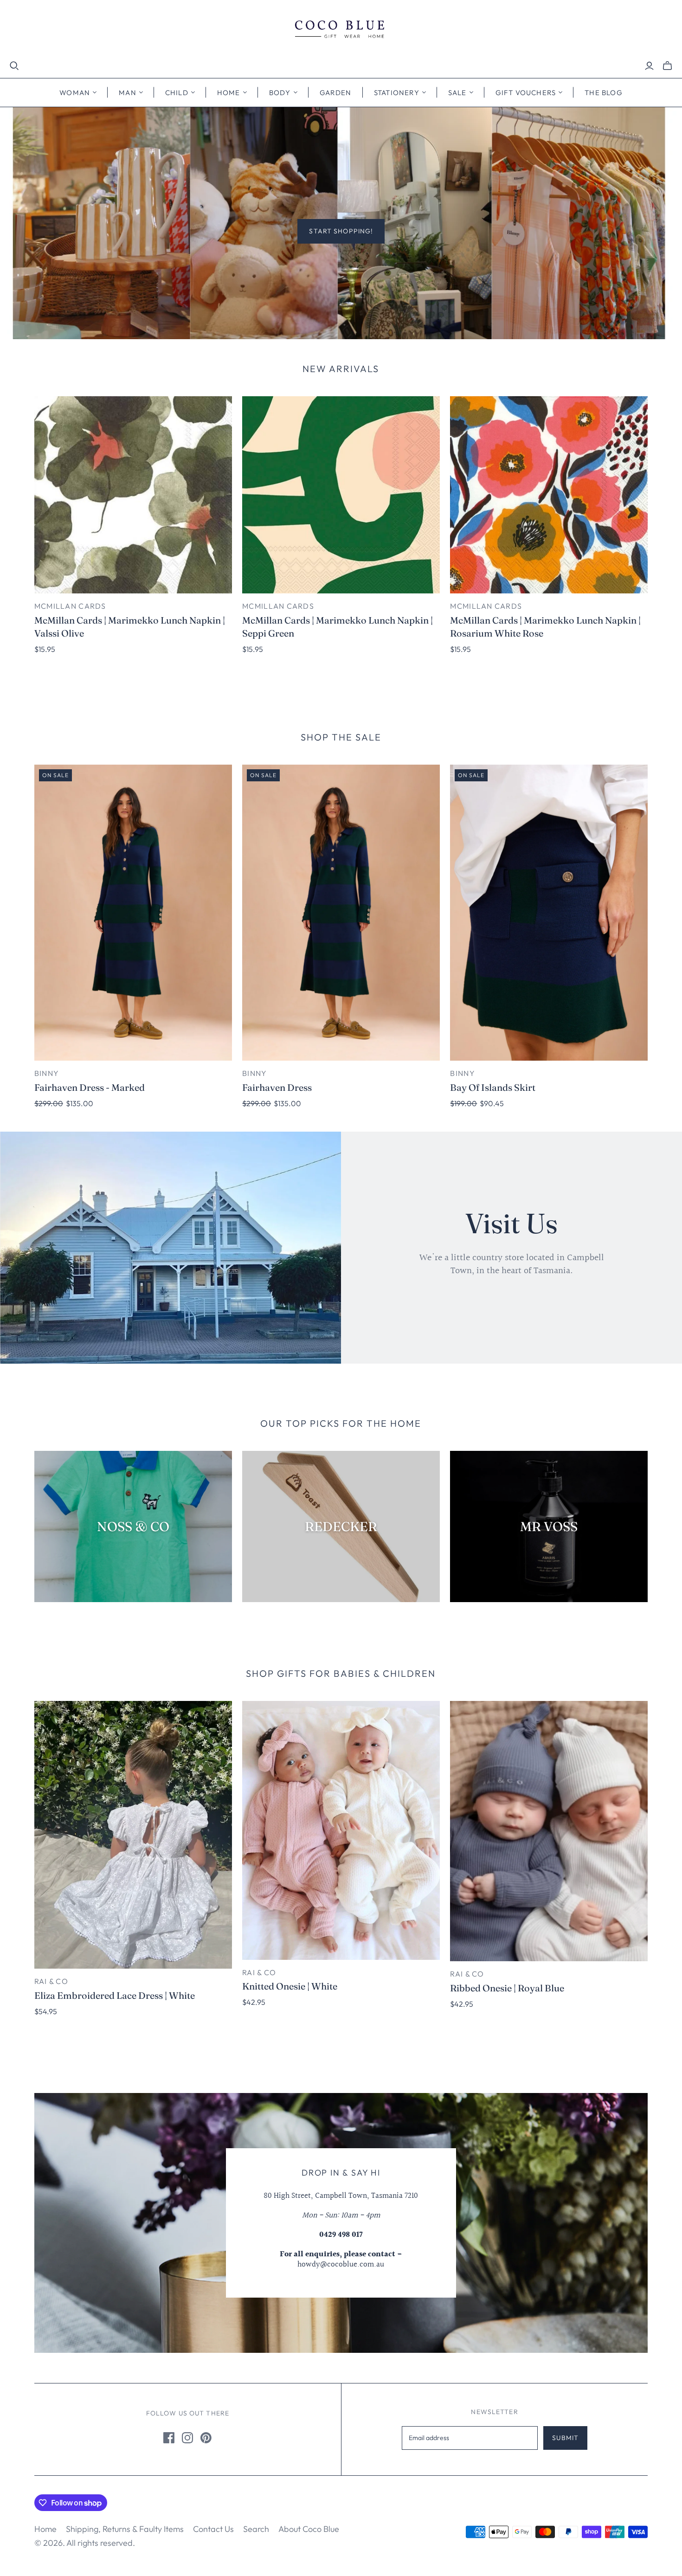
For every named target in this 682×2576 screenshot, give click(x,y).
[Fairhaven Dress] (341, 913)
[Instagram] (187, 2438)
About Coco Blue (309, 2529)
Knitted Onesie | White (290, 1986)
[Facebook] (169, 2438)
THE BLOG (604, 93)
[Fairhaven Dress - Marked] (133, 913)
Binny (47, 1073)
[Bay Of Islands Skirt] (549, 913)
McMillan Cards (70, 606)
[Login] (649, 66)
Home (45, 2529)
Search (256, 2529)
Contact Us (213, 2529)
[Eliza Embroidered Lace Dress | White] (133, 1835)
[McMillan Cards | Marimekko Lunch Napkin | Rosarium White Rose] (549, 495)
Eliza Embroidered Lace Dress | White (115, 1995)
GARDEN (336, 93)
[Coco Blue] (341, 30)
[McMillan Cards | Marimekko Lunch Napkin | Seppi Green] (341, 495)
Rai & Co (51, 1981)
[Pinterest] (206, 2438)
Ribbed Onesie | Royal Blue (507, 1988)
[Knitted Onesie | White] (341, 1830)
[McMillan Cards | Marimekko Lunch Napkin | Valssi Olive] (133, 495)
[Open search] (14, 66)
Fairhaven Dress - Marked (90, 1087)
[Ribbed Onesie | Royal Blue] (549, 1831)
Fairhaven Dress (277, 1087)
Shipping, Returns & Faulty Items (125, 2529)
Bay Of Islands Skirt (493, 1087)
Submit (565, 2438)
